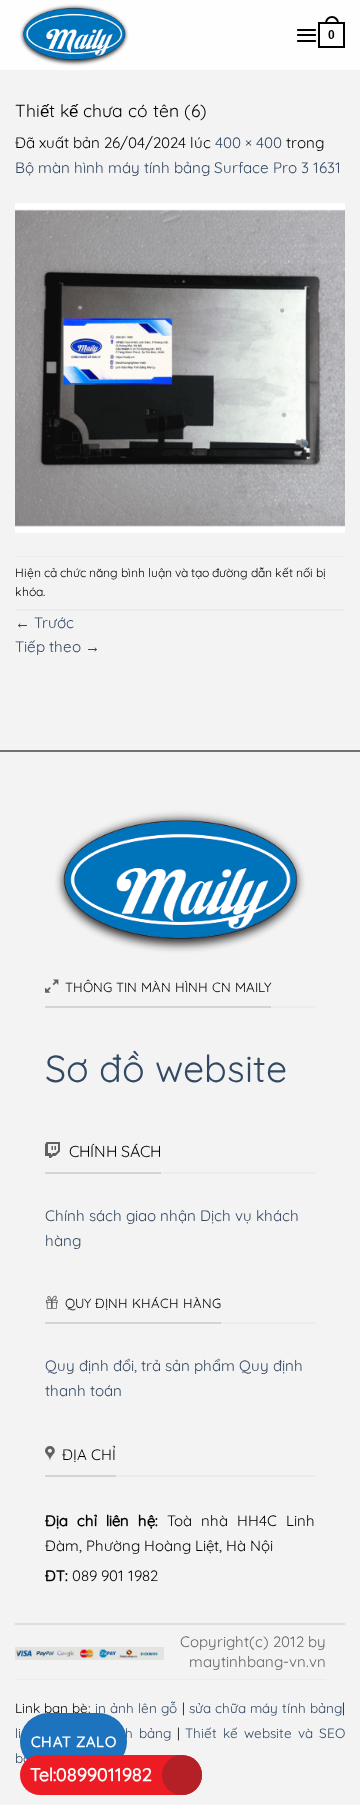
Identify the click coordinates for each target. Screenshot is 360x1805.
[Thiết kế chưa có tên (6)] (180, 366)
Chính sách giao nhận (120, 1215)
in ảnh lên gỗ (136, 1707)
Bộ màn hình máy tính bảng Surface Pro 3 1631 (178, 167)
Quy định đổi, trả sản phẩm (140, 1365)
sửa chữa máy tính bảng (265, 1707)
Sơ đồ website (166, 1067)
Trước (44, 622)
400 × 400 (248, 142)
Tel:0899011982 (91, 1774)
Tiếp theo (57, 646)
